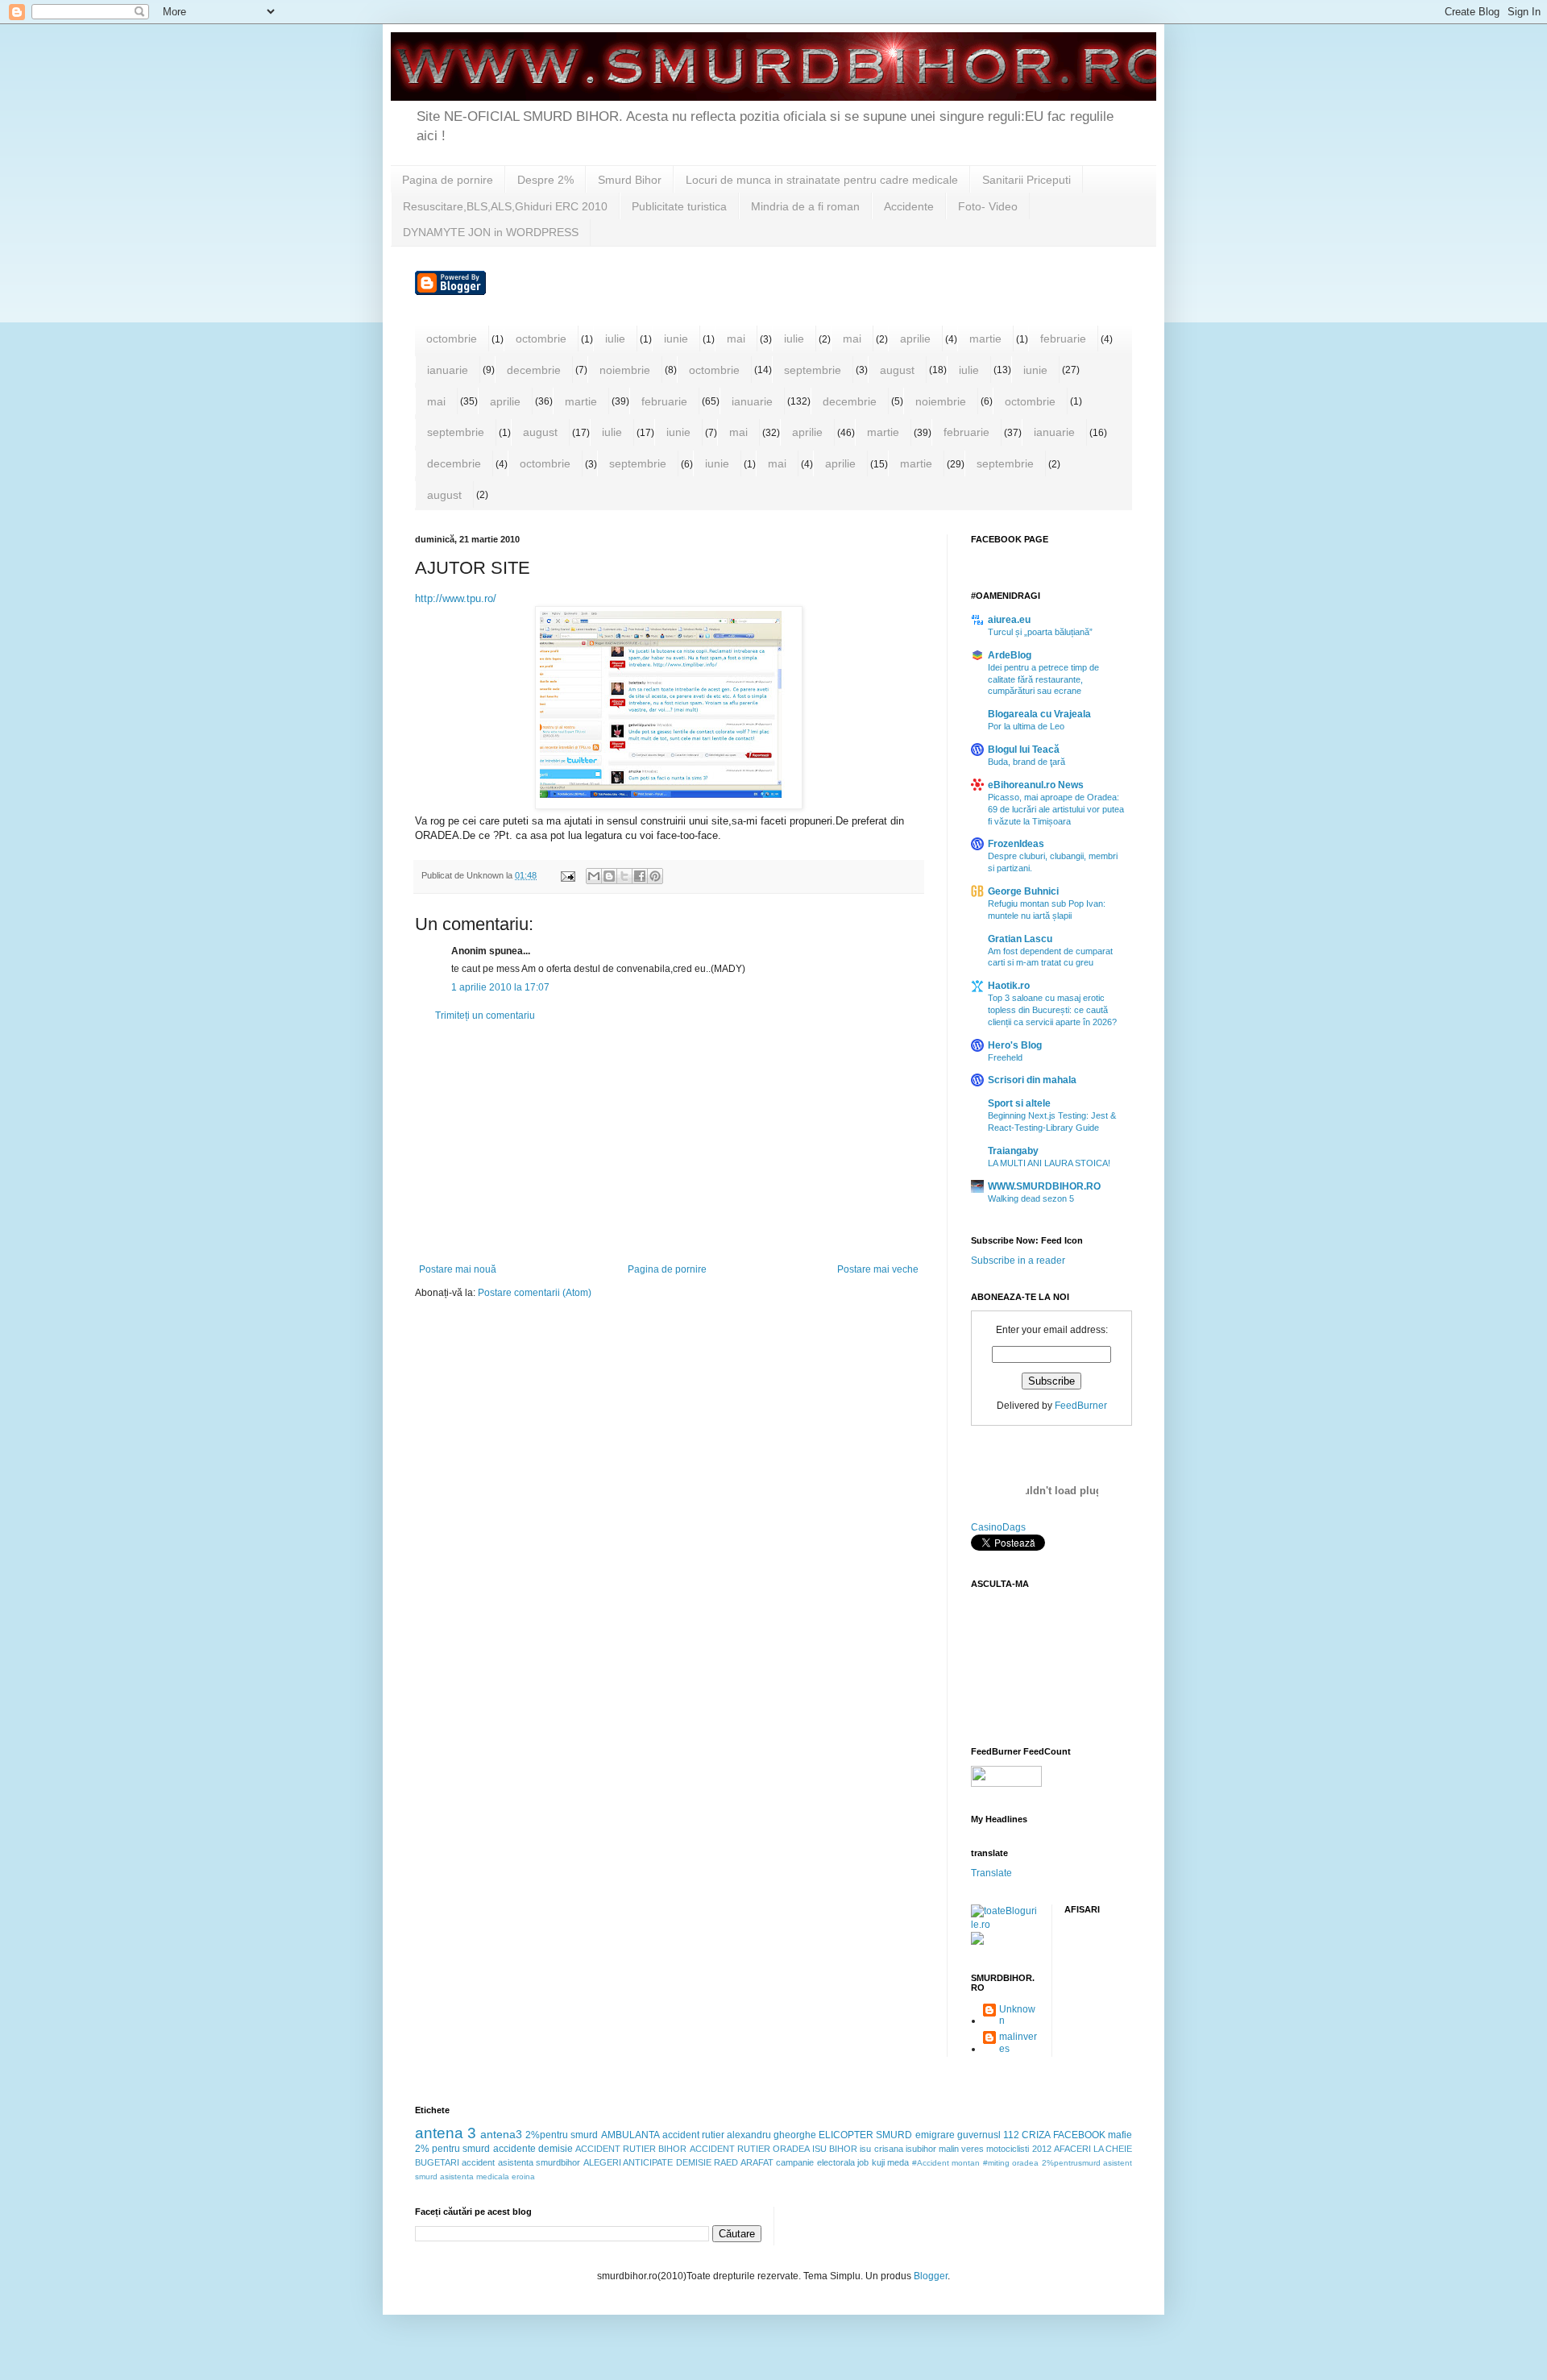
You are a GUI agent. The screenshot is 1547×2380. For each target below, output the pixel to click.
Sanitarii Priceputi (1026, 180)
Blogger (931, 2276)
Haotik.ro (1009, 986)
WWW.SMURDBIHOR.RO (1044, 1186)
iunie (676, 339)
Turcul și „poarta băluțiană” (1040, 632)
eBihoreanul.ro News (1036, 785)
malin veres (961, 2149)
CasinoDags (998, 1527)
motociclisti (1008, 2149)
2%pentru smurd (562, 2135)
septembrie (813, 370)
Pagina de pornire (448, 180)
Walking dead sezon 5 (1031, 1198)
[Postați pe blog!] (609, 876)
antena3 (501, 2134)
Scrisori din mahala (1032, 1080)
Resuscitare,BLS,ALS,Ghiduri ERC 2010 (505, 206)
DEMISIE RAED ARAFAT (725, 2162)
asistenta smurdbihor (539, 2162)
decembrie (534, 370)
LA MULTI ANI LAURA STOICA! (1049, 1163)
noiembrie (625, 370)
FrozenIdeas (1016, 844)
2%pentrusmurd (1071, 2163)
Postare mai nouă (458, 1269)
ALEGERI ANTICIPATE (628, 2162)
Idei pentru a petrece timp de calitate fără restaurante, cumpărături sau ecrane (1043, 679)
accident (478, 2162)
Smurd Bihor (630, 180)
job (863, 2162)
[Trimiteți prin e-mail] (594, 876)
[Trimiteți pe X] (624, 876)
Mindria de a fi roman (805, 206)
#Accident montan (946, 2163)
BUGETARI (437, 2162)
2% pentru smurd (452, 2149)
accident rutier (693, 2135)
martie (985, 339)
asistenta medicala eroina (487, 2176)
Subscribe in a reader (1018, 1261)
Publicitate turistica (679, 206)
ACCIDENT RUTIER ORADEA (750, 2149)
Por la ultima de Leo (1026, 726)
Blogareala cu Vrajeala (1039, 714)
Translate (991, 1873)
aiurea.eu (1009, 620)
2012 (1042, 2149)
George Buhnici (1023, 891)
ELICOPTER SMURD (865, 2135)
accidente (514, 2149)
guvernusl (979, 2135)
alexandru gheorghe (771, 2135)
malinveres (1018, 2042)
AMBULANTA (630, 2135)
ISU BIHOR (835, 2149)
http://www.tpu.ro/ (456, 598)
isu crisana (881, 2149)
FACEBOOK (1079, 2135)
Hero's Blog (1015, 1045)
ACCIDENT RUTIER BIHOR (631, 2149)
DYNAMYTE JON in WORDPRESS (491, 232)
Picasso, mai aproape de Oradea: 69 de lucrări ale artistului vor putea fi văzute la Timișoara (1056, 809)
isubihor (921, 2149)
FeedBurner (1081, 1406)
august (897, 370)
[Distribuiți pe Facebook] (640, 876)
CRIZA (1036, 2135)
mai (736, 339)
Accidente (909, 206)
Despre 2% (545, 180)
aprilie (915, 339)
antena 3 (446, 2133)
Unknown (1017, 2015)
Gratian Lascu (1020, 939)
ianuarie (448, 370)
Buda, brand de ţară (1026, 762)
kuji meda (890, 2162)
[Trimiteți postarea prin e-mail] (567, 875)
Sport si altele (1019, 1103)
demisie (556, 2149)
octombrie (452, 339)
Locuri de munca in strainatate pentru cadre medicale (822, 180)
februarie (1063, 339)
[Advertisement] (669, 1143)
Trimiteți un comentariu (485, 1016)
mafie (1120, 2135)
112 (1011, 2135)
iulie (615, 339)
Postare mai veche (878, 1269)
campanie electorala (815, 2162)
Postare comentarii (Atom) (535, 1293)
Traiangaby (1013, 1151)
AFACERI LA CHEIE (1093, 2149)
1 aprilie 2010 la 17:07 (500, 987)
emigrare (935, 2135)
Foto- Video (988, 206)
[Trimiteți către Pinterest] (655, 876)
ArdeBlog (1010, 655)
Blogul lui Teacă (1024, 750)
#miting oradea (1011, 2163)
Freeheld (1005, 1057)
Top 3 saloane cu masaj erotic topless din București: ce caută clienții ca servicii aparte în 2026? (1052, 1010)
